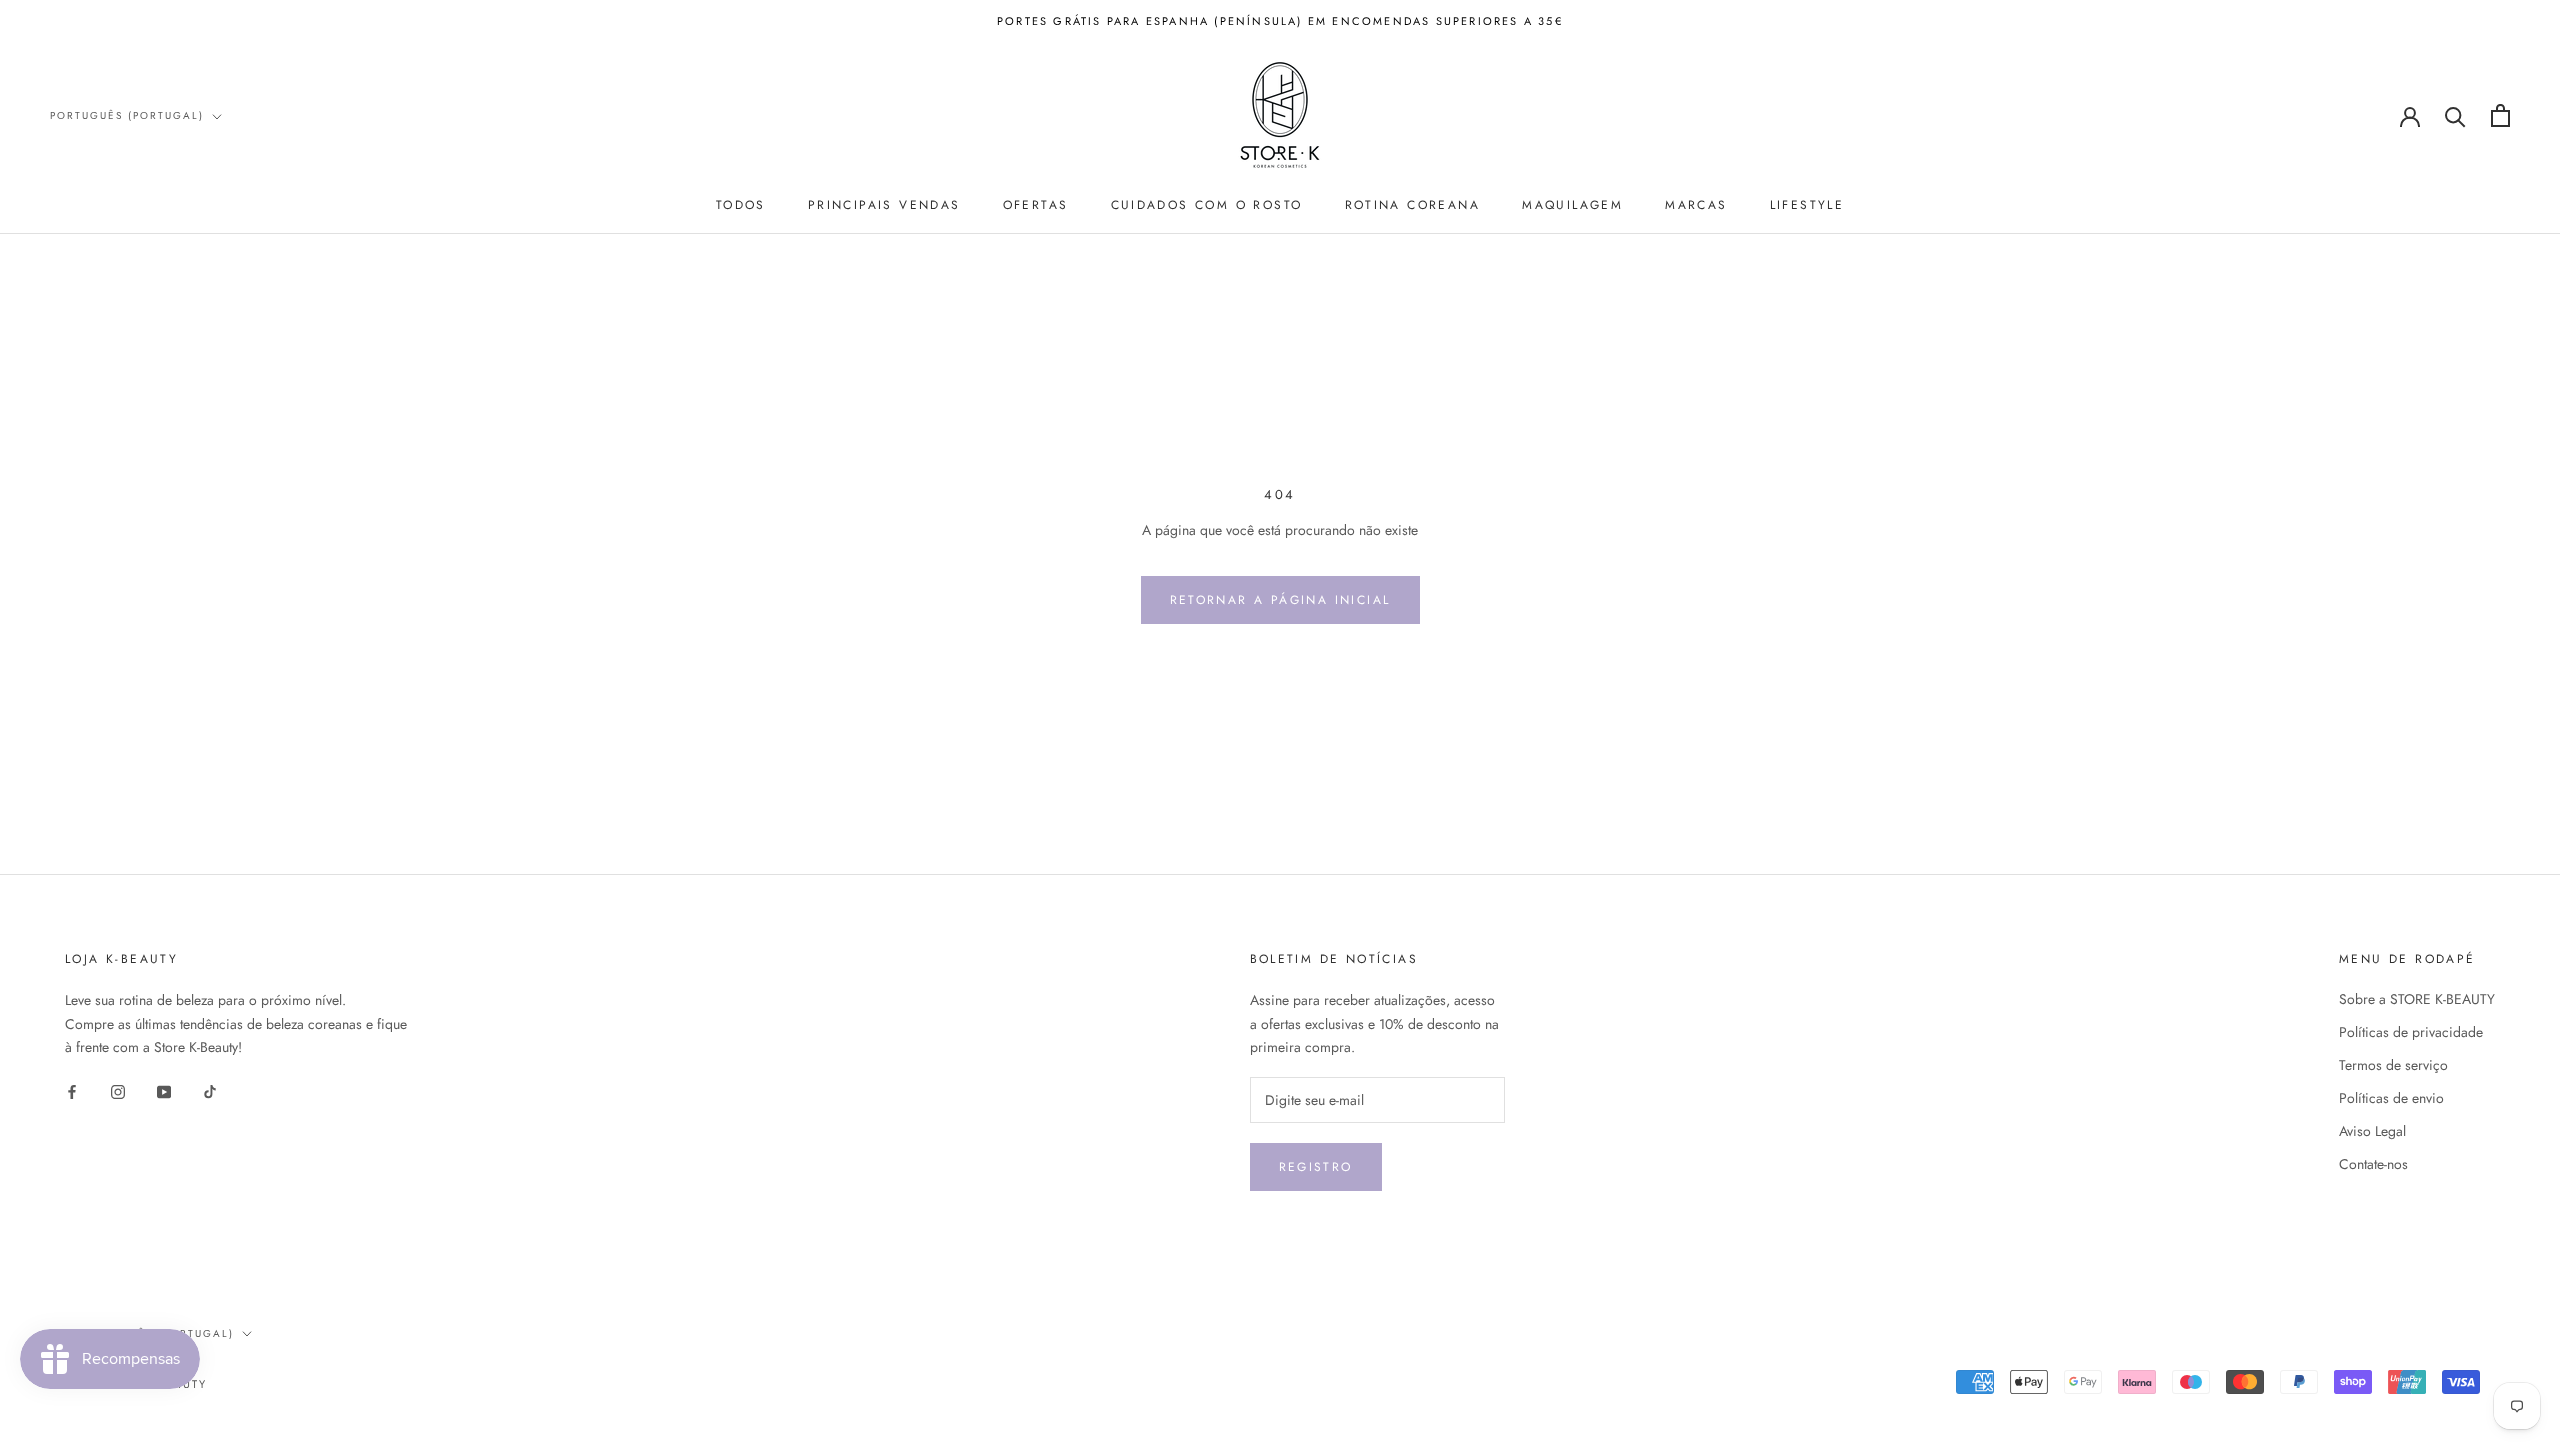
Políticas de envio (2391, 1098)
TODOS (741, 205)
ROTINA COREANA (1413, 205)
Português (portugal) (127, 115)
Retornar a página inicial (1280, 600)
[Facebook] (72, 1090)
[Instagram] (118, 1090)
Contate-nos (2373, 1164)
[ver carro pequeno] (2500, 115)
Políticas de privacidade (2411, 1032)
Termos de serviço (2393, 1065)
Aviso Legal (2372, 1131)
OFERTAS (1036, 205)
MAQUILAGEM (1572, 205)
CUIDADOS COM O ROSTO (1207, 205)
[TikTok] (210, 1090)
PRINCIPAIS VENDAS (884, 205)
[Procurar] (2455, 115)
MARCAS (1696, 205)
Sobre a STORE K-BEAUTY (2417, 999)
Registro (1316, 1167)
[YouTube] (164, 1090)
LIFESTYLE (1807, 205)
